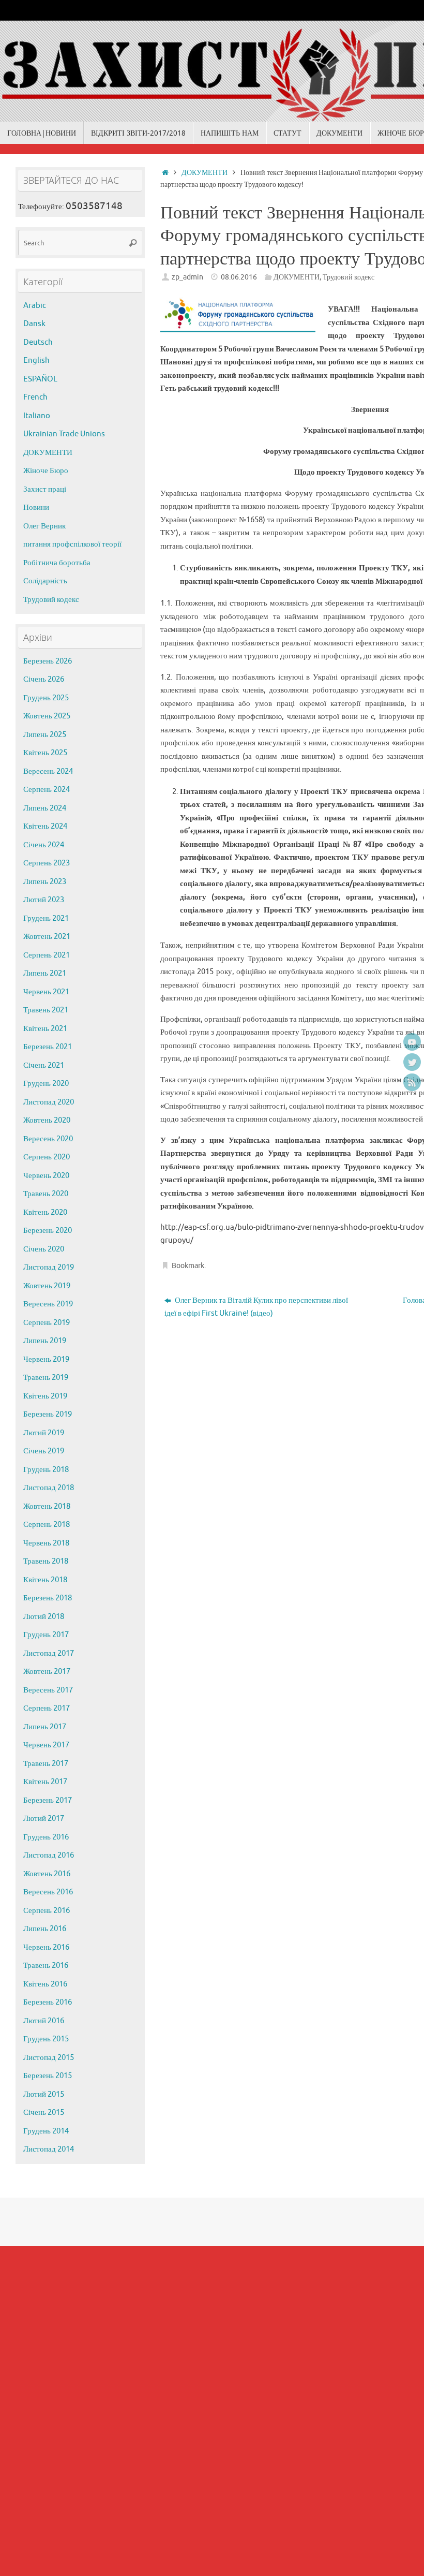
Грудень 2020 (46, 1084)
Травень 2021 (46, 1010)
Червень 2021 (46, 992)
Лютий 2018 (44, 1617)
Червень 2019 (46, 1359)
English (36, 360)
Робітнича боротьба (57, 563)
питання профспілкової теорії (72, 544)
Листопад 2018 (49, 1488)
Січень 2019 (44, 1451)
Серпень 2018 (47, 1525)
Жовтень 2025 (47, 716)
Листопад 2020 (49, 1102)
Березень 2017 (48, 1800)
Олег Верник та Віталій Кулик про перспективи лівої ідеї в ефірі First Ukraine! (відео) (256, 1307)
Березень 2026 (48, 661)
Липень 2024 (45, 808)
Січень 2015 (44, 2113)
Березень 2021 (48, 1047)
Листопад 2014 (49, 2149)
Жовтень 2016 (47, 1874)
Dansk (34, 324)
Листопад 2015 (49, 2058)
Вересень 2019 (48, 1304)
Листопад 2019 (49, 1267)
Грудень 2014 (46, 2131)
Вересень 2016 (48, 1892)
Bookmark (188, 1266)
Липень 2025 (45, 735)
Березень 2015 (48, 2076)
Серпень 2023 (47, 863)
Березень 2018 (48, 1598)
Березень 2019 (48, 1414)
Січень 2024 (44, 845)
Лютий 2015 (44, 2094)
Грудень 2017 (46, 1635)
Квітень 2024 (45, 826)
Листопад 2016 (49, 1855)
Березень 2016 (48, 2002)
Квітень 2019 (45, 1396)
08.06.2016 (239, 277)
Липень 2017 (45, 1727)
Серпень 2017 (47, 1708)
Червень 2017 (46, 1745)
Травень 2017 (46, 1764)
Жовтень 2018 (47, 1506)
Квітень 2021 (45, 1029)
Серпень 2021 (47, 955)
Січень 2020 (44, 1249)
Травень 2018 (46, 1561)
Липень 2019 (45, 1341)
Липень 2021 (45, 973)
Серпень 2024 (47, 790)
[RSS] (412, 1082)
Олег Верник (44, 526)
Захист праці (45, 489)
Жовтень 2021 (47, 937)
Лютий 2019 (44, 1433)
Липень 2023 (45, 882)
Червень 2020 (46, 1176)
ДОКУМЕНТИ (205, 173)
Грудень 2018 (46, 1470)
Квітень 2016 (45, 1984)
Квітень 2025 (45, 753)
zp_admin (187, 277)
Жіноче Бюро (46, 471)
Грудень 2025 (46, 698)
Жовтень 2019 (47, 1286)
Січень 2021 (44, 1065)
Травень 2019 (46, 1378)
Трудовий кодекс (349, 277)
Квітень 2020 (45, 1212)
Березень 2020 (48, 1231)
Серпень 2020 (47, 1157)
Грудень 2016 (46, 1837)
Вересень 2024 (48, 771)
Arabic (35, 306)
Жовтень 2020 (47, 1120)
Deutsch (38, 342)
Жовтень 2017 (47, 1672)
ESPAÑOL (40, 379)
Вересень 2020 (48, 1139)
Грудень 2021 (46, 918)
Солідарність (45, 581)
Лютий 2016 (44, 2021)
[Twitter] (412, 1062)
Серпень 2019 (47, 1323)
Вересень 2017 (48, 1690)
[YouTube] (412, 1042)
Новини (36, 507)
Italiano (37, 416)
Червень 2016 (46, 1947)
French (35, 397)
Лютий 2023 (44, 900)
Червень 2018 (46, 1543)
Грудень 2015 (46, 2039)
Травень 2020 (46, 1194)
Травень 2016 (46, 1966)
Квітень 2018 (45, 1580)
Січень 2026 (44, 679)
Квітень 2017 (45, 1782)
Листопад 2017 (49, 1653)
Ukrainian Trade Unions (64, 434)
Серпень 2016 (47, 1911)
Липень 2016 (45, 1929)
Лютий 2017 (44, 1819)
